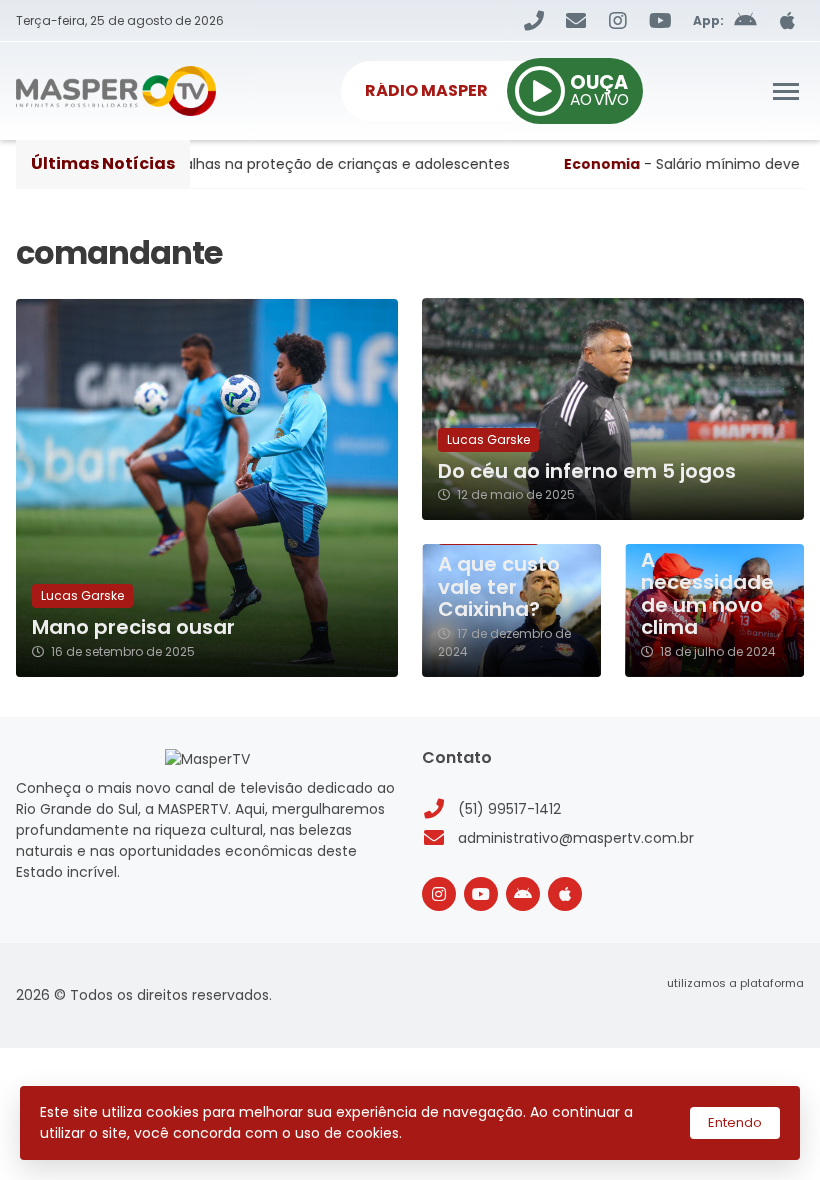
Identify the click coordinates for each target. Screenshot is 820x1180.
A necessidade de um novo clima (707, 594)
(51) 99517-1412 (509, 809)
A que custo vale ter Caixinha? (499, 587)
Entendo (735, 1122)
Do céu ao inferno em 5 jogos (587, 471)
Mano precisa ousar (133, 627)
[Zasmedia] (754, 1007)
